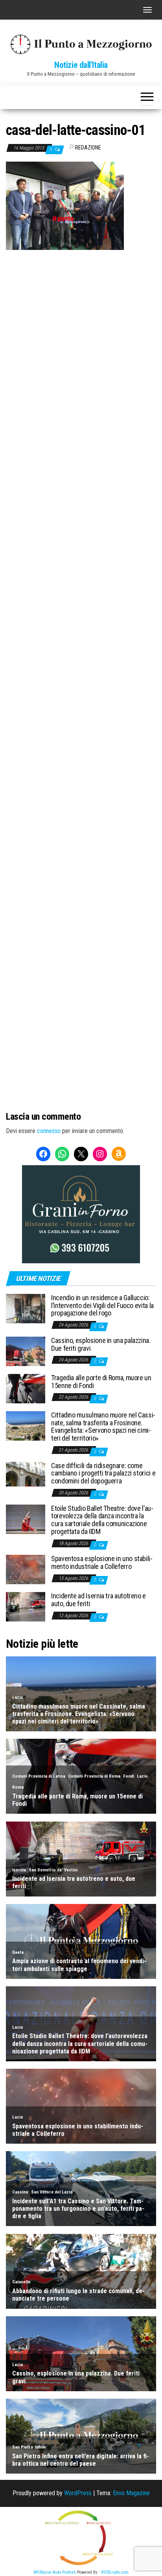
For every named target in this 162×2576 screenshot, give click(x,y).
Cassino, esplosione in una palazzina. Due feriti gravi (101, 1344)
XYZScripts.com (115, 2572)
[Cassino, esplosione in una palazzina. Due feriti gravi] (26, 1351)
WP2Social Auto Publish (55, 2572)
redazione (88, 148)
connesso (49, 1131)
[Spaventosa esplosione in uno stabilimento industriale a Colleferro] (26, 1569)
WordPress (78, 2493)
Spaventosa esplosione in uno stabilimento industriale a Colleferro (102, 1562)
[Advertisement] (81, 335)
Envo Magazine (131, 2493)
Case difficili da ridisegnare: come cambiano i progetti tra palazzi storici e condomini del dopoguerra (103, 1473)
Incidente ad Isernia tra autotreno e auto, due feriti (98, 1600)
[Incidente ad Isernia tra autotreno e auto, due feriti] (26, 1606)
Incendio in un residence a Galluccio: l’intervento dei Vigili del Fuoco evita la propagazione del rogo (102, 1305)
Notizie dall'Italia (81, 65)
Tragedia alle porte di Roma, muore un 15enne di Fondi (101, 1382)
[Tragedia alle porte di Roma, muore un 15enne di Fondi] (26, 1388)
